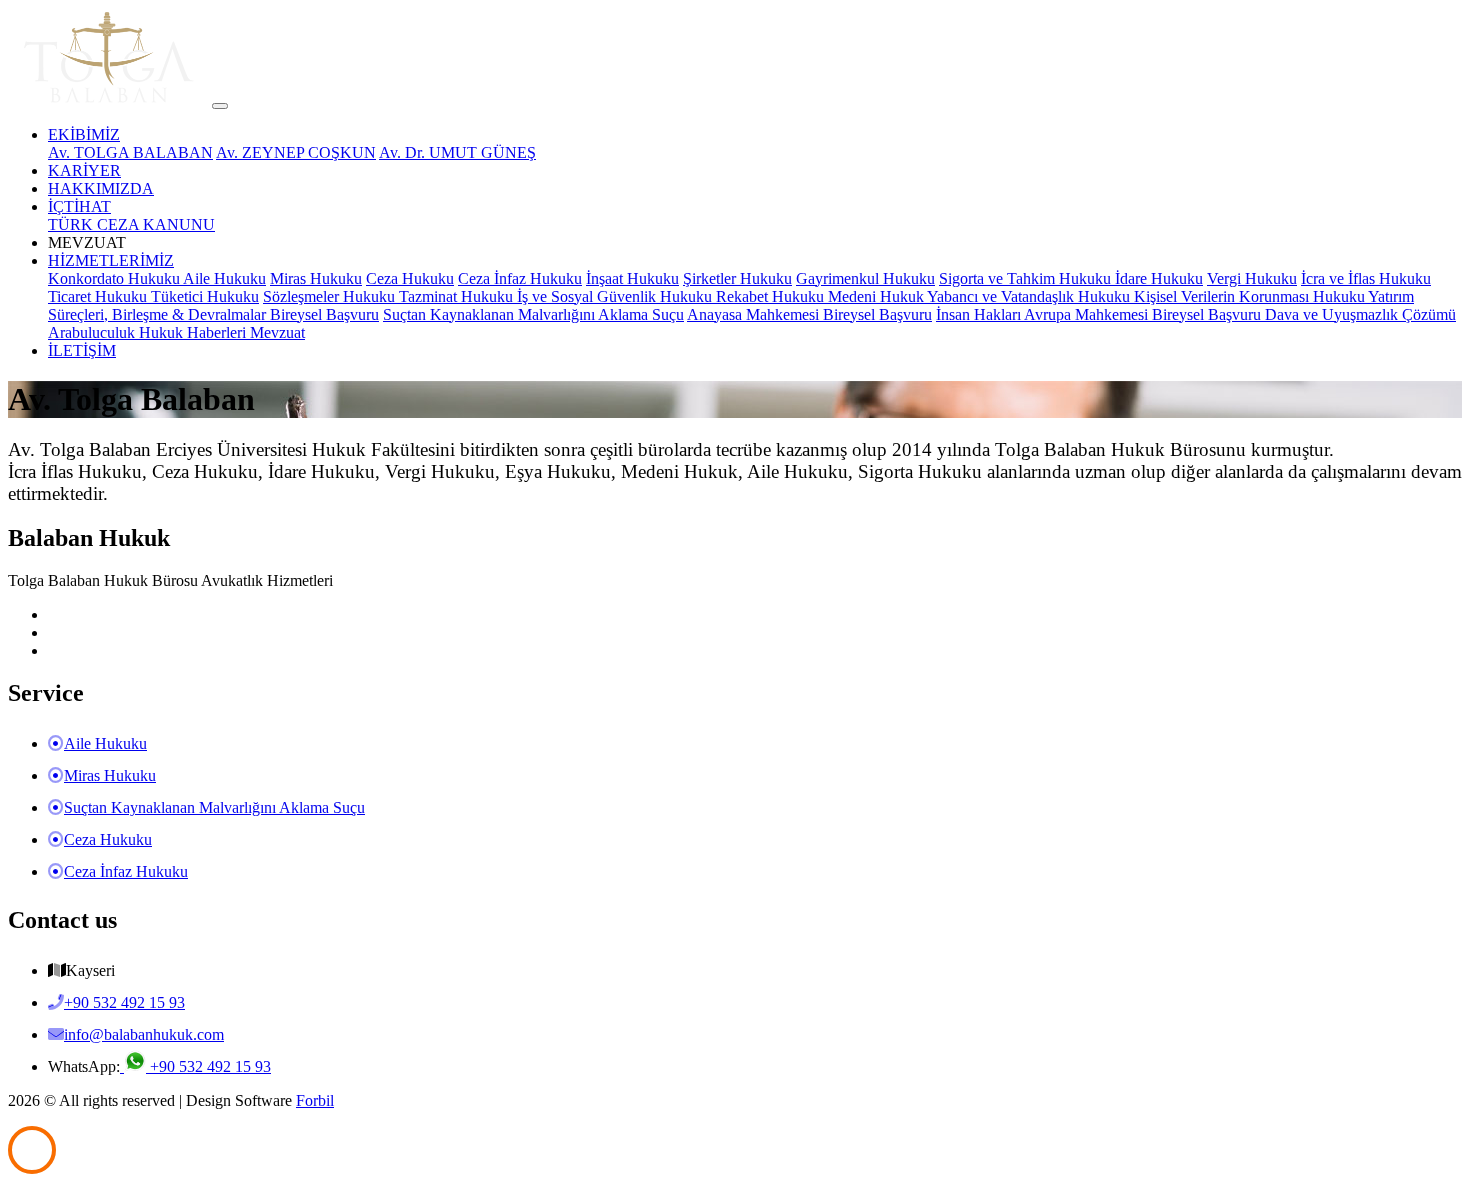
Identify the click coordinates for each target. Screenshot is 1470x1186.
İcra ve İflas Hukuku (1366, 278)
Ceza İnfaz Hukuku (520, 278)
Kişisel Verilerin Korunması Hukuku (1251, 296)
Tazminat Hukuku (458, 296)
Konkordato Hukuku (115, 278)
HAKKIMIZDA (101, 188)
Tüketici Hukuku (205, 296)
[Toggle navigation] (220, 106)
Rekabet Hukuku (772, 296)
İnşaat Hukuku (632, 278)
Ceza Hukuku (410, 278)
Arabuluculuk (93, 332)
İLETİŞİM (82, 350)
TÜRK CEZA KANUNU (131, 224)
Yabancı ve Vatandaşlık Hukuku (1030, 296)
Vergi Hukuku (1252, 278)
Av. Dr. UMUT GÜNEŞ (457, 152)
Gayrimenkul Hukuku (865, 278)
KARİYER (84, 170)
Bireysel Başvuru (324, 314)
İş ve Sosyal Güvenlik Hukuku (616, 296)
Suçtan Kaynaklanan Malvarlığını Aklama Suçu (533, 314)
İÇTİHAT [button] (79, 206)
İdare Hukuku (1159, 278)
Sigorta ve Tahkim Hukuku (1027, 278)
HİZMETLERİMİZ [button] (111, 260)
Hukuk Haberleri (194, 332)
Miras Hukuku (316, 278)
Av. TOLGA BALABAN (130, 152)
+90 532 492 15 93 (208, 1066)
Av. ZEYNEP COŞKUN (296, 152)
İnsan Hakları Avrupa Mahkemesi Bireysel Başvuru (1100, 314)
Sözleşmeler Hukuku (331, 296)
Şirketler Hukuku (737, 278)
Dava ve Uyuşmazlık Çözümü (1360, 314)
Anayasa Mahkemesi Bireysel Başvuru (809, 314)
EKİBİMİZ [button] (84, 134)
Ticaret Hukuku (99, 296)
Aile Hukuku (224, 278)
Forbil (315, 1100)
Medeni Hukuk (877, 296)
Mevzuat (277, 332)
